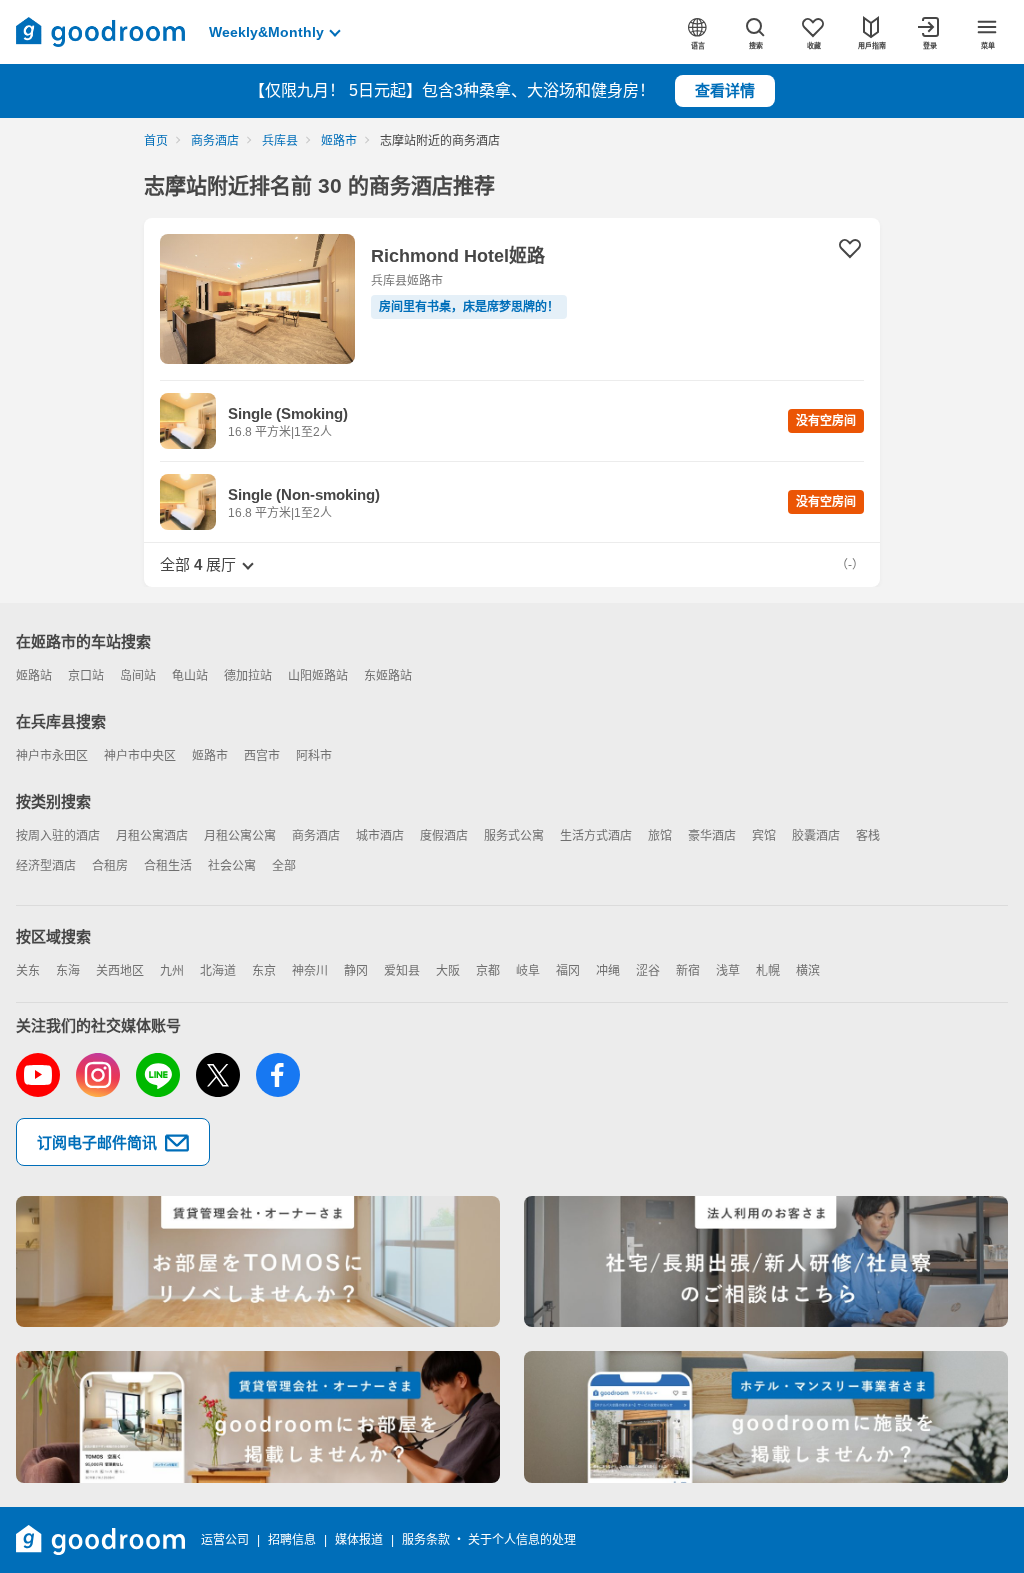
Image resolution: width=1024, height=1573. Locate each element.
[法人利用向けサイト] (766, 1262)
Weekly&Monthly (266, 32)
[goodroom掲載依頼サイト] (258, 1417)
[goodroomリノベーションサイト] (258, 1262)
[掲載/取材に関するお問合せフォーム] (766, 1417)
